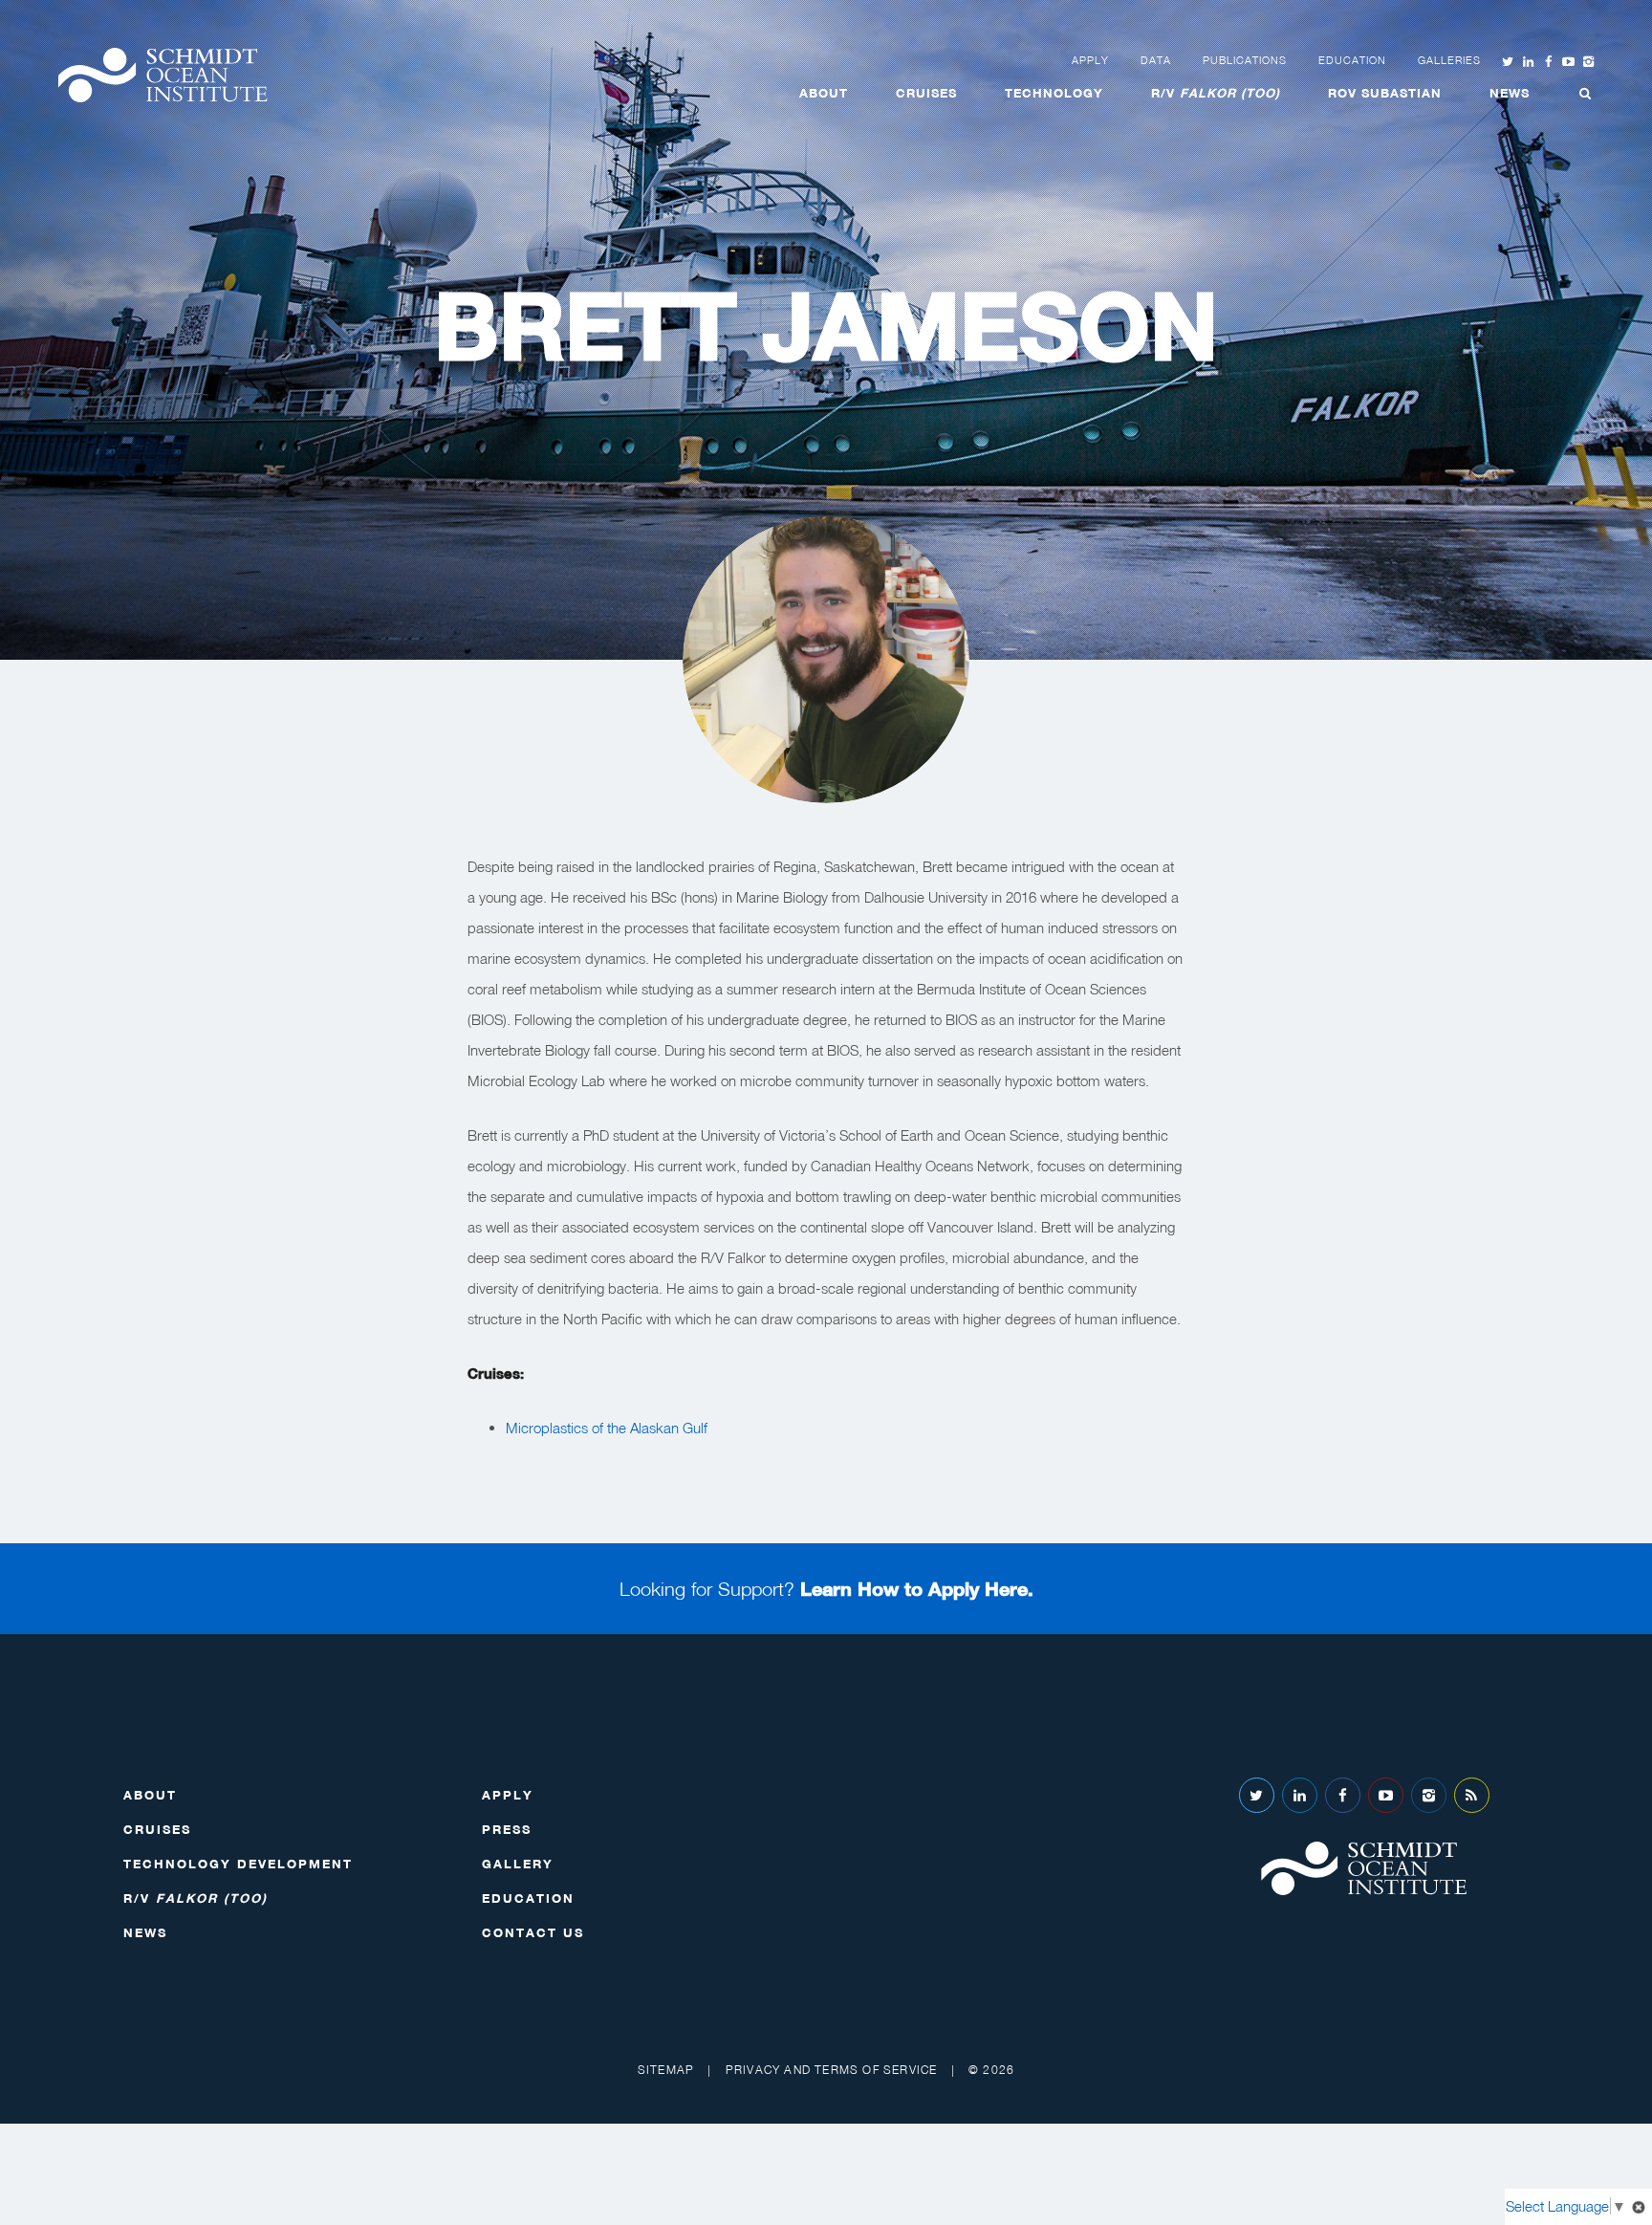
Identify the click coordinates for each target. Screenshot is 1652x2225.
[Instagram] (1429, 1795)
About (824, 93)
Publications (1245, 60)
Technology (1054, 93)
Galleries (1449, 60)
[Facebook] (1343, 1795)
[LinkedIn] (1300, 1795)
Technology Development (238, 1864)
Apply (1090, 60)
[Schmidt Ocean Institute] (163, 75)
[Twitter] (1257, 1795)
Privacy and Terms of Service (832, 2070)
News (1510, 93)
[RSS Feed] (1472, 1795)
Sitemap (666, 2070)
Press (507, 1829)
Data (1156, 60)
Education (1352, 60)
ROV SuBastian (1385, 93)
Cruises (926, 93)
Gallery (518, 1864)
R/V (1216, 93)
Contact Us (533, 1932)
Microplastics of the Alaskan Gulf (607, 1428)
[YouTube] (1386, 1795)
